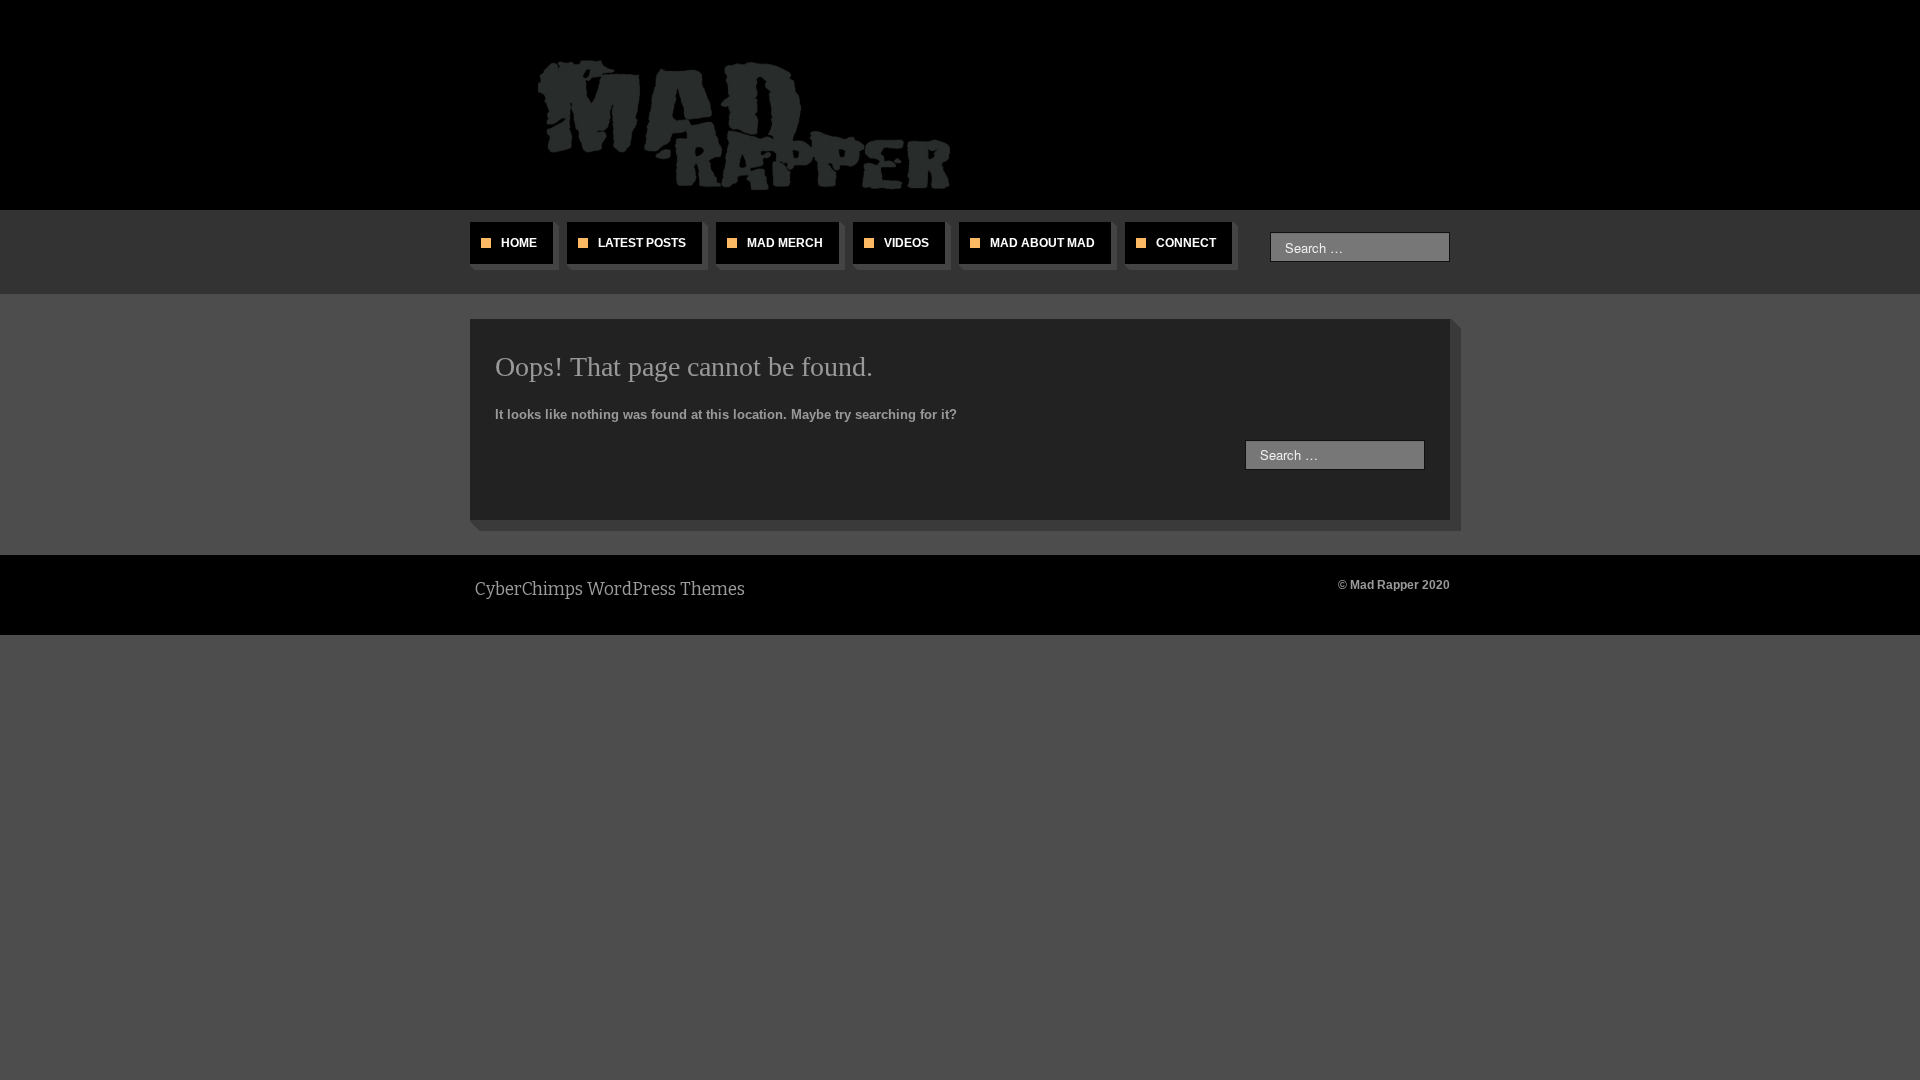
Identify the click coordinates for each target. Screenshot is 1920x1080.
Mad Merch (785, 243)
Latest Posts (642, 243)
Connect (1186, 243)
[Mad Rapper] (751, 124)
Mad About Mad (1042, 243)
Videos (906, 243)
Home (519, 243)
